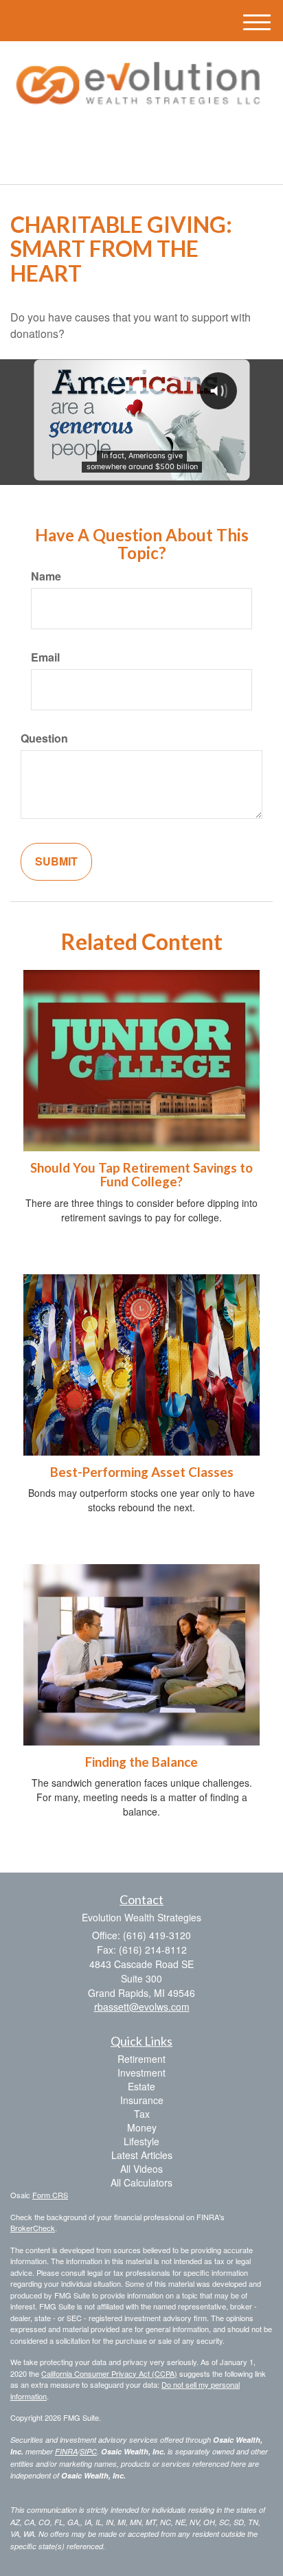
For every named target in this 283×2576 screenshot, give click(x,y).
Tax (142, 2114)
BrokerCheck (33, 2228)
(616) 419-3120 (149, 162)
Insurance (142, 2100)
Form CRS (50, 2195)
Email (45, 657)
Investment (141, 2072)
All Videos (141, 2169)
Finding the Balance (141, 1762)
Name (46, 576)
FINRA (66, 2451)
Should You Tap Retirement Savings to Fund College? (141, 1175)
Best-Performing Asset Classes (142, 1472)
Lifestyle (141, 2141)
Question (44, 738)
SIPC (88, 2451)
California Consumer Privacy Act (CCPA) (109, 2373)
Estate (141, 2086)
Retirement (141, 2059)
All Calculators (141, 2182)
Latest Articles (142, 2155)
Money (142, 2127)
